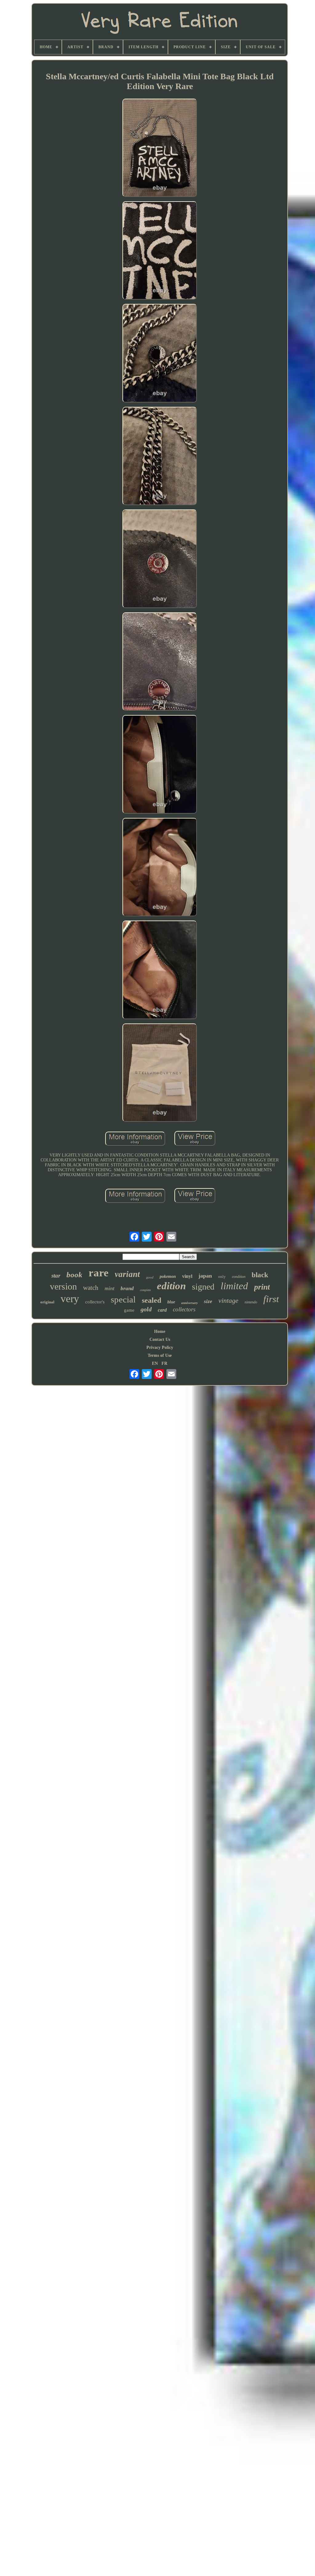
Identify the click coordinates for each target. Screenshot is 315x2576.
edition (171, 1286)
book (74, 1275)
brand (127, 1288)
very (70, 1299)
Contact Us (160, 1339)
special (123, 1299)
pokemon (168, 1276)
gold (146, 1309)
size (208, 1301)
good (150, 1277)
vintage (228, 1300)
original (47, 1302)
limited (234, 1286)
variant (127, 1274)
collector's (95, 1302)
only (222, 1276)
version (63, 1286)
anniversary (189, 1303)
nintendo (251, 1302)
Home (160, 1331)
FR (164, 1363)
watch (91, 1288)
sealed (152, 1300)
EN (155, 1363)
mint (110, 1288)
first (271, 1299)
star (56, 1276)
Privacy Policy (160, 1347)
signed (203, 1287)
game (129, 1310)
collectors (184, 1309)
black (260, 1275)
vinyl (187, 1276)
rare (99, 1273)
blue (171, 1302)
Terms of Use (160, 1355)
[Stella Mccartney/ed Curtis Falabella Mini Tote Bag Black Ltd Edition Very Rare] (160, 148)
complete (145, 1290)
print (262, 1287)
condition (239, 1277)
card (162, 1310)
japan (205, 1276)
